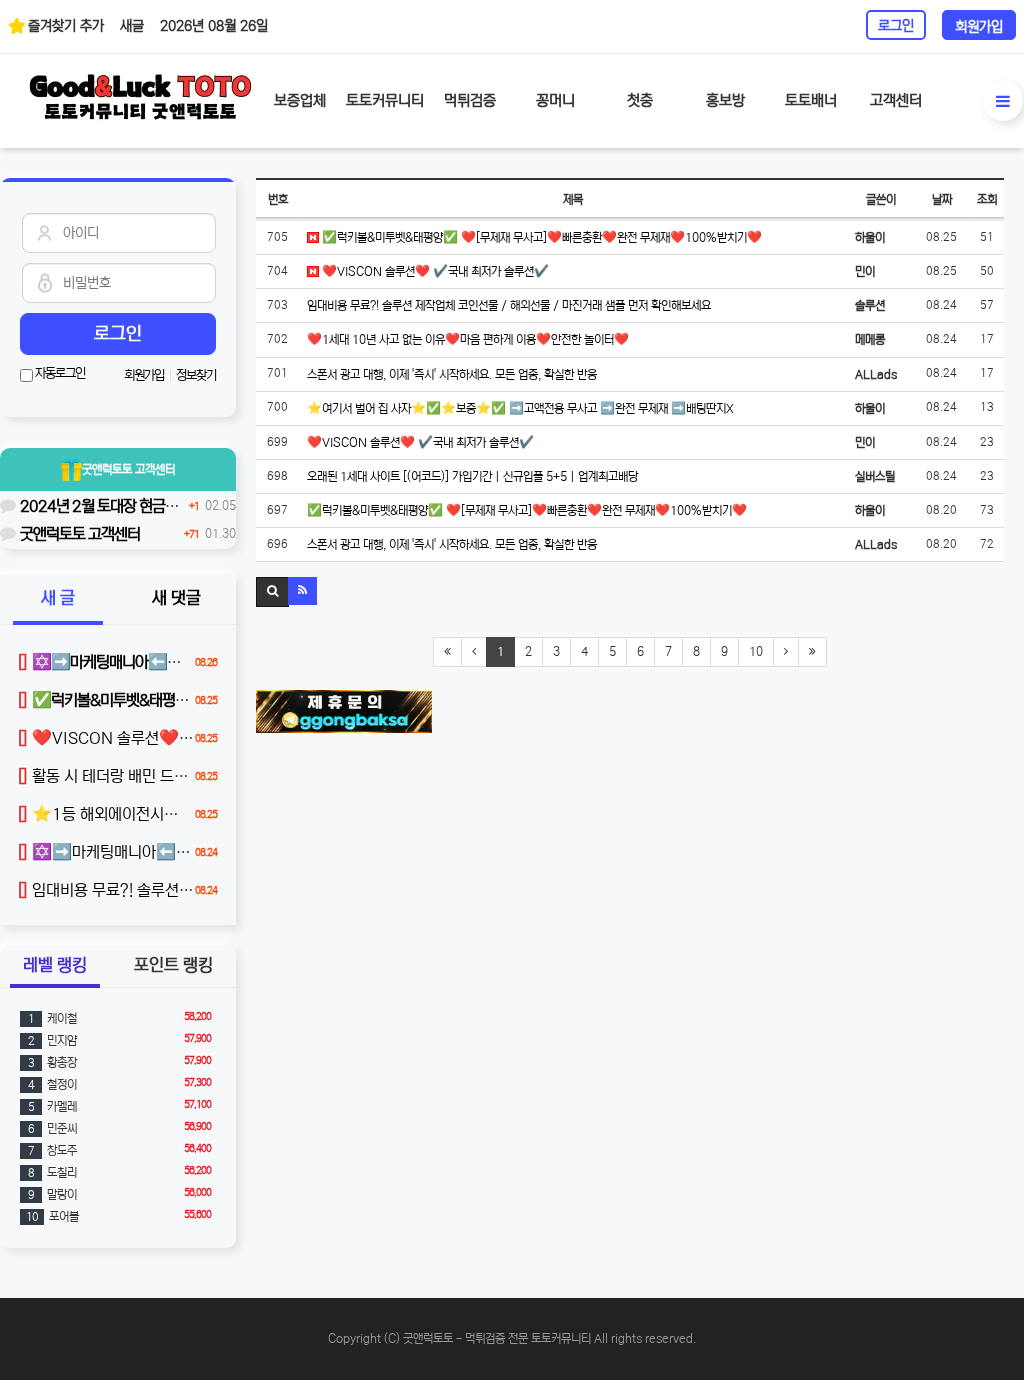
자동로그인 (59, 373)
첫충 (640, 100)
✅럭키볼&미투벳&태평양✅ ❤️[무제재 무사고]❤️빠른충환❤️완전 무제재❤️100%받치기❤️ (540, 237)
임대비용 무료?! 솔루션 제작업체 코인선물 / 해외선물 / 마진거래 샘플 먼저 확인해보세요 (509, 305)
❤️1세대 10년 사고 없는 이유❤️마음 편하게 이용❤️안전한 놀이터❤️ (468, 339)
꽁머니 (555, 100)
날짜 (942, 199)
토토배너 (811, 100)
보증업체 (300, 100)
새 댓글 (176, 598)
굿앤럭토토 (128, 469)
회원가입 (979, 27)
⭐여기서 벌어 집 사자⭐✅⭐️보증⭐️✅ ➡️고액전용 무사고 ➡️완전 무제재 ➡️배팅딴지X (520, 408)
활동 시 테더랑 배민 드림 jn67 (121, 776)
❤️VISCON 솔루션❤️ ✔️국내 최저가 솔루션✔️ (434, 271)
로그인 (896, 26)
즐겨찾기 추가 (66, 26)
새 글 (58, 598)
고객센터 (896, 100)
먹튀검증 (470, 100)
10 (756, 651)
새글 (132, 26)
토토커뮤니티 (385, 100)
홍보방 (725, 100)
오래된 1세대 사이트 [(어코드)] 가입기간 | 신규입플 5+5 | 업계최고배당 (472, 476)
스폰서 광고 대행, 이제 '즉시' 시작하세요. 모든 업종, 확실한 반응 (452, 374)
